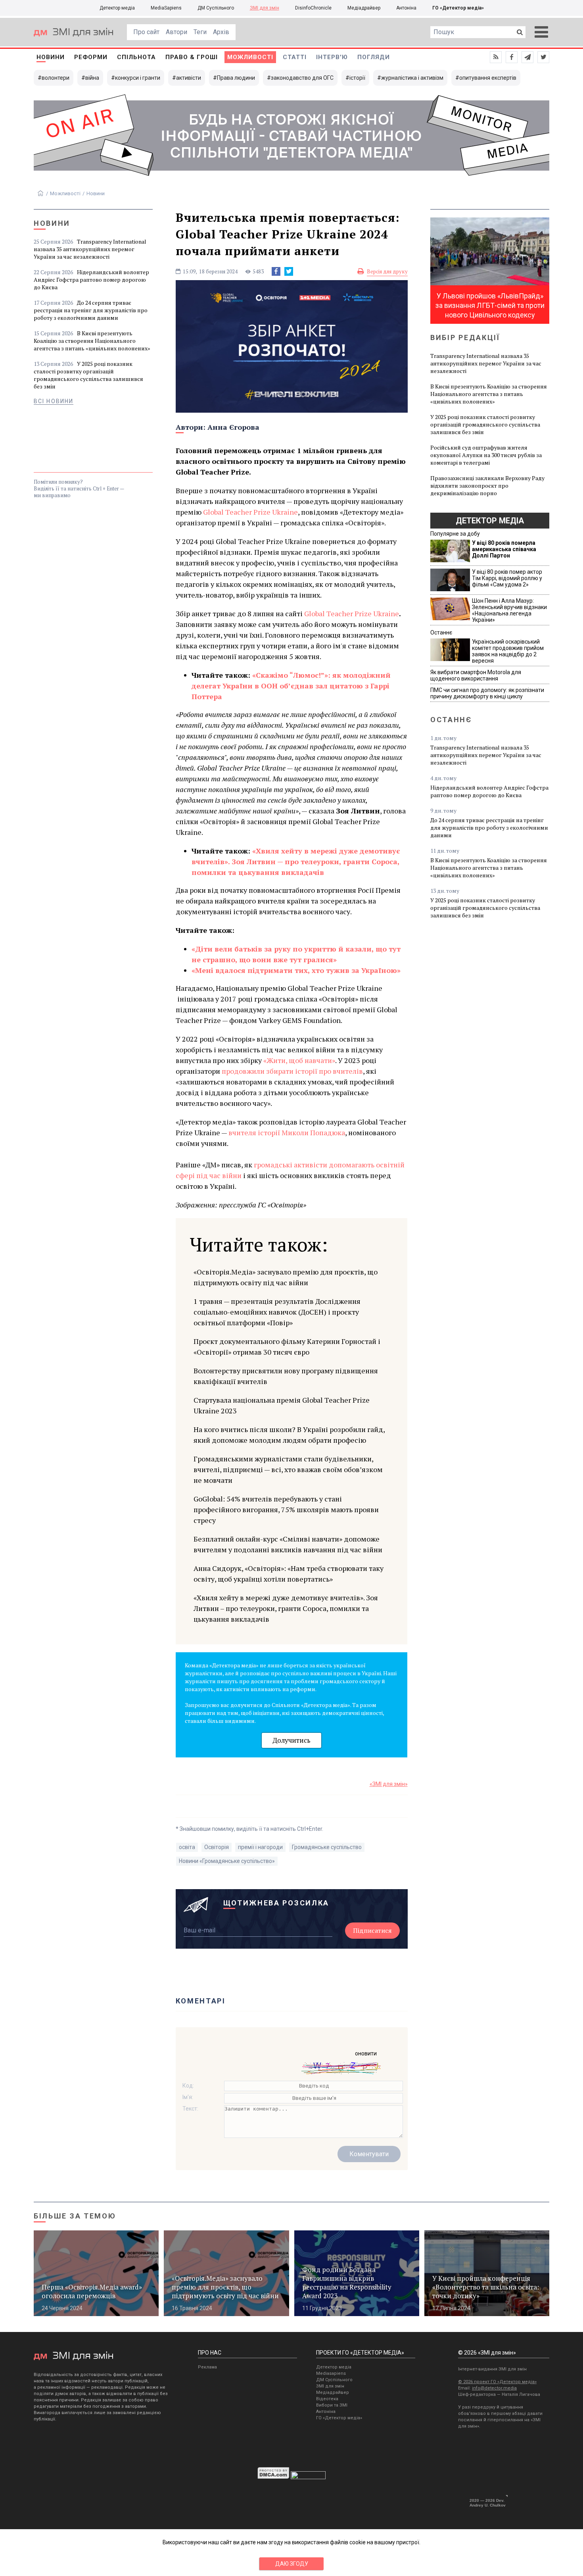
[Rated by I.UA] (308, 2477)
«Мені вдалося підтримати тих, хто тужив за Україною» (296, 970)
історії (357, 78)
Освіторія (217, 1847)
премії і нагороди (260, 1847)
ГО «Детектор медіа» (458, 8)
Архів (221, 32)
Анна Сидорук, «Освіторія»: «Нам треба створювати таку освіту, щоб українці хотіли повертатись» (289, 1573)
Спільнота (136, 57)
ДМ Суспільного (216, 8)
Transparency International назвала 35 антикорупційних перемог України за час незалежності (90, 249)
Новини (51, 57)
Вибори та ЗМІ (332, 2405)
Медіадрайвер (364, 8)
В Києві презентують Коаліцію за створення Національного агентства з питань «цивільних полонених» (92, 341)
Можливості (250, 57)
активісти (189, 78)
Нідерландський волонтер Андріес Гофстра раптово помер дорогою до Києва (91, 280)
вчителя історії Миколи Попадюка (287, 1132)
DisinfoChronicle (313, 8)
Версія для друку (387, 271)
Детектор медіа (117, 8)
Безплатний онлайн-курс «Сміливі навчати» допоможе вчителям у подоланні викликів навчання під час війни (288, 1544)
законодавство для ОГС (302, 78)
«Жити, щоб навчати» (299, 1060)
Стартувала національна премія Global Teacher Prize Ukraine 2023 (282, 1405)
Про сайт (146, 32)
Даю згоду (292, 2564)
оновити (366, 2053)
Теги (200, 32)
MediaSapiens (166, 8)
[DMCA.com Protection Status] (273, 2477)
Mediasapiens (331, 2373)
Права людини (236, 78)
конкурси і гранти (138, 78)
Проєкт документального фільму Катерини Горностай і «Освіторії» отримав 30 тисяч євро (287, 1347)
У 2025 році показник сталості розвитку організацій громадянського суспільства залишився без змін (88, 375)
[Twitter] (289, 271)
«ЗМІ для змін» (389, 1784)
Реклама (207, 2367)
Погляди (374, 57)
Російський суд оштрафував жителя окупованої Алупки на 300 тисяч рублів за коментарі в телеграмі (486, 455)
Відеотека (327, 2399)
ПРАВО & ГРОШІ (192, 57)
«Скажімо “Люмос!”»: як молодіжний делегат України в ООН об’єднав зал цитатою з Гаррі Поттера (291, 686)
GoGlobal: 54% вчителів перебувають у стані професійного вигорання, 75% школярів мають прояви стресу (286, 1509)
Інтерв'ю (332, 57)
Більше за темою (75, 2216)
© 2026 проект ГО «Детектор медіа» (497, 2382)
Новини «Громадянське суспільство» (227, 1861)
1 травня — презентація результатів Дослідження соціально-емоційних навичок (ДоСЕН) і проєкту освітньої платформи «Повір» (277, 1312)
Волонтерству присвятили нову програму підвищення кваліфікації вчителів (286, 1376)
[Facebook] (276, 271)
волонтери (56, 78)
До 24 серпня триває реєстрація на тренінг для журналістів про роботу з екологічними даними (91, 310)
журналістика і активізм (412, 78)
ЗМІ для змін (265, 8)
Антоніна (406, 8)
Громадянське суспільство (327, 1847)
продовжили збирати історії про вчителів (292, 1071)
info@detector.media (494, 2388)
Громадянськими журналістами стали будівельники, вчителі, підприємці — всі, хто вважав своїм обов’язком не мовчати (288, 1469)
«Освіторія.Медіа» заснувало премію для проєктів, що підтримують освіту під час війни (286, 1277)
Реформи (91, 57)
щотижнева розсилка (276, 1903)
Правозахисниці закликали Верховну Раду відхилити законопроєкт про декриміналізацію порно (487, 485)
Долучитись (291, 1740)
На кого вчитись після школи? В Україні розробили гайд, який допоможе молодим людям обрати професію (289, 1435)
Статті (295, 57)
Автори (176, 32)
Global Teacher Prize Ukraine (250, 512)
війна (92, 78)
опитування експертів (488, 78)
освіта (187, 1847)
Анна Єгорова (233, 427)
